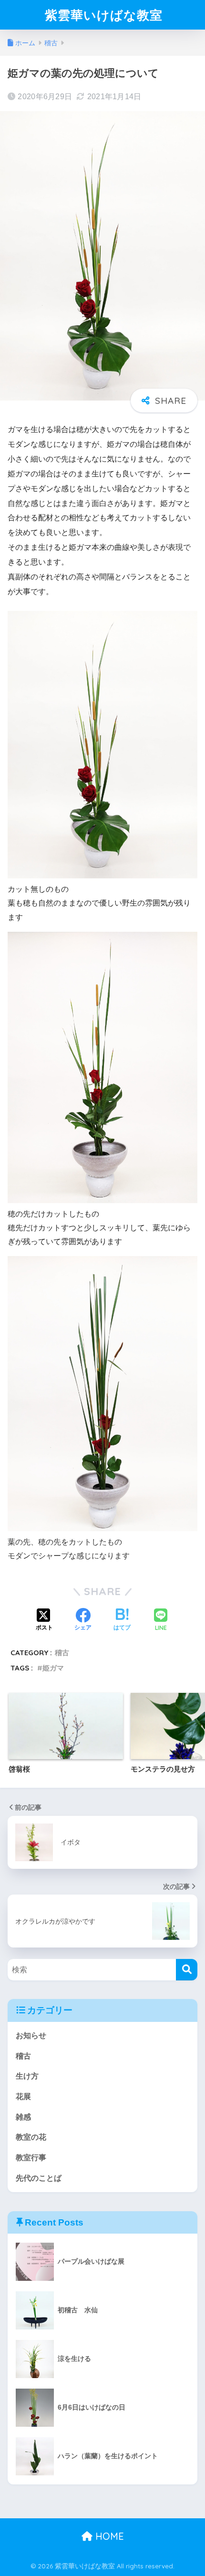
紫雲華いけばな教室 (104, 15)
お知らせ (31, 2035)
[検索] (187, 1970)
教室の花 (31, 2137)
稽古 (62, 1653)
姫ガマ (53, 1668)
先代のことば (39, 2178)
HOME (108, 2536)
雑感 (23, 2117)
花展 (23, 2097)
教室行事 (31, 2158)
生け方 (27, 2076)
